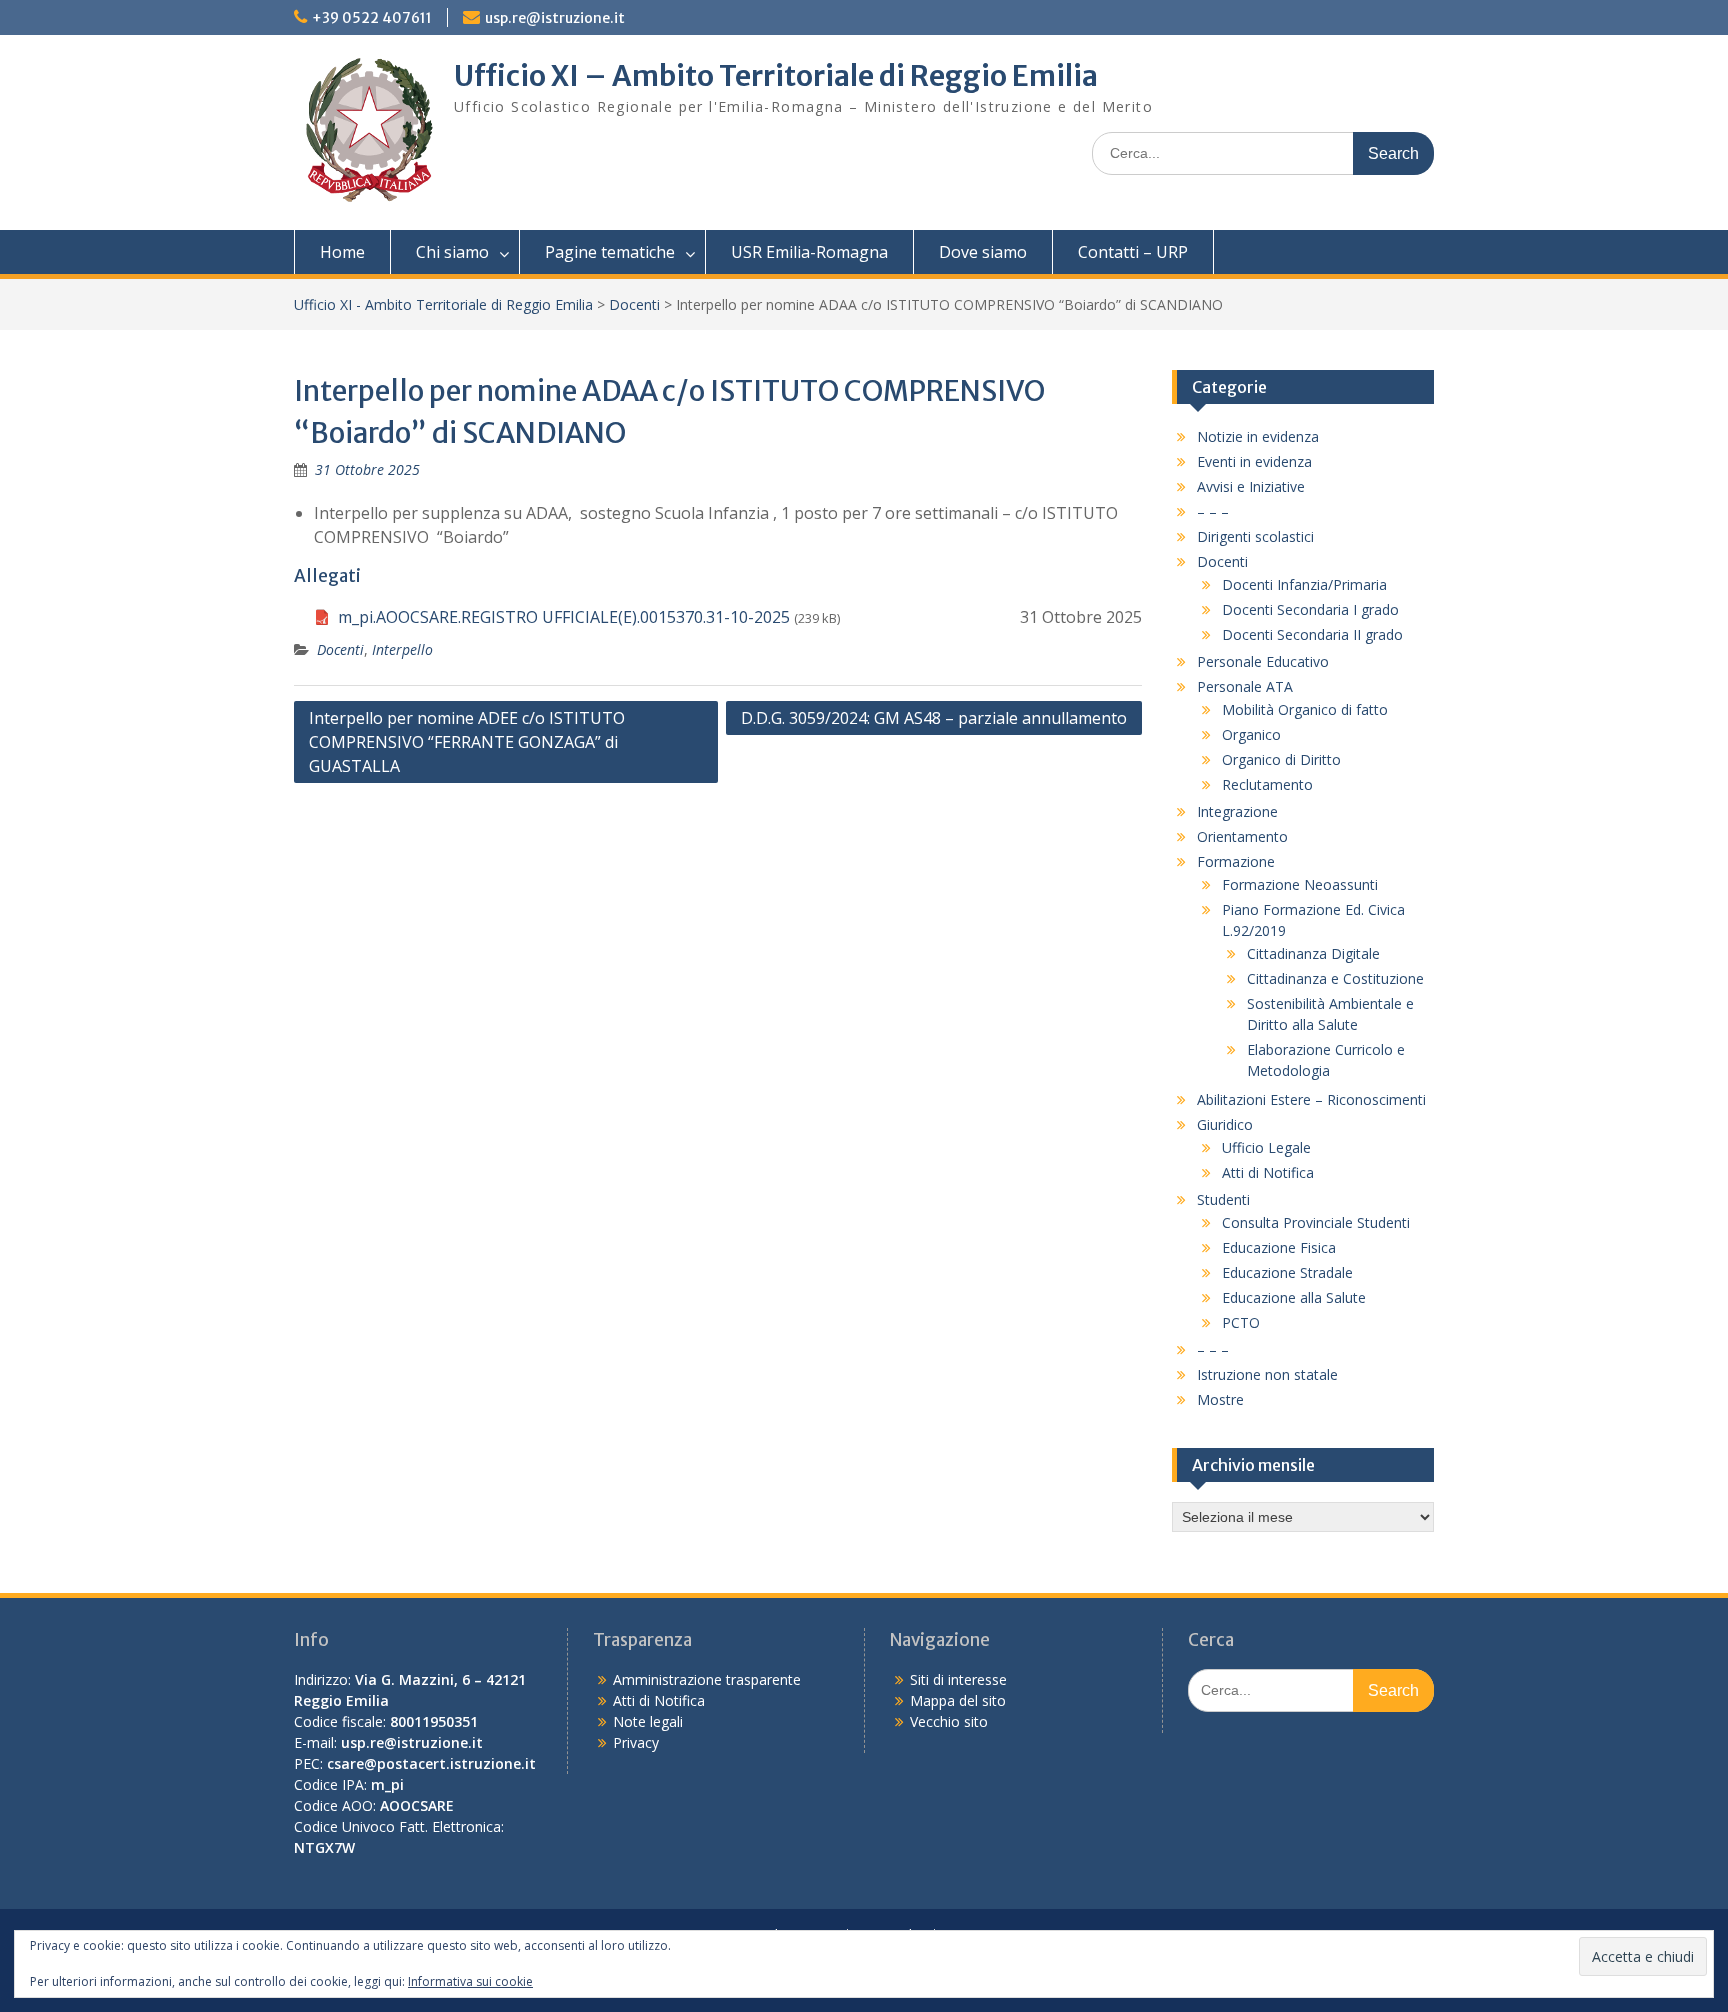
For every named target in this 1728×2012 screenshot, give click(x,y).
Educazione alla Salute (1294, 1297)
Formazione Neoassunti (1300, 884)
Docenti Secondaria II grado (1312, 634)
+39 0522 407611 (372, 18)
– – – (1213, 511)
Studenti (1223, 1199)
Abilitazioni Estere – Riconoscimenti (1311, 1099)
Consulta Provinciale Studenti (1316, 1222)
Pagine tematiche (610, 252)
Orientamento (1242, 836)
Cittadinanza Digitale (1313, 953)
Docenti (634, 304)
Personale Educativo (1263, 661)
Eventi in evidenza (1254, 461)
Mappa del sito (958, 1700)
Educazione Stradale (1287, 1272)
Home (342, 252)
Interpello (402, 649)
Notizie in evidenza (1258, 436)
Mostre (1220, 1399)
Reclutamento (1267, 784)
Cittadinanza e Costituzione (1335, 978)
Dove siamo (983, 252)
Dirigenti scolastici (1255, 536)
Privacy (636, 1742)
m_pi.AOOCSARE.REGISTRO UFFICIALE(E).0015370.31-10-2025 (564, 617)
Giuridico (1225, 1124)
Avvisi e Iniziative (1251, 486)
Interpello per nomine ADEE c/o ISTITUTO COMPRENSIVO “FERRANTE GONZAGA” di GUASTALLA (467, 742)
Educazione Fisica (1279, 1247)
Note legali (648, 1721)
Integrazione (1237, 811)
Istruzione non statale (1267, 1374)
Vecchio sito (949, 1721)
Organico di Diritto (1281, 759)
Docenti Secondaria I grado (1310, 609)
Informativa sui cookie (470, 1981)
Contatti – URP (1133, 252)
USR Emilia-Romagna (809, 252)
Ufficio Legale (1266, 1147)
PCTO (1241, 1322)
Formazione (1236, 861)
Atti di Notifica (1268, 1172)
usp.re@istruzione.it (555, 18)
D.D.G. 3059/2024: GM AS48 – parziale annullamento (934, 718)
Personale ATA (1245, 686)
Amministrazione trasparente (707, 1679)
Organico (1251, 734)
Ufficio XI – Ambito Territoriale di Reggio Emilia (776, 76)
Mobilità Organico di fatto (1305, 709)
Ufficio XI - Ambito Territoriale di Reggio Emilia (443, 304)
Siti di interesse (958, 1679)
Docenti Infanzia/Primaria (1304, 584)
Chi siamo (452, 252)
